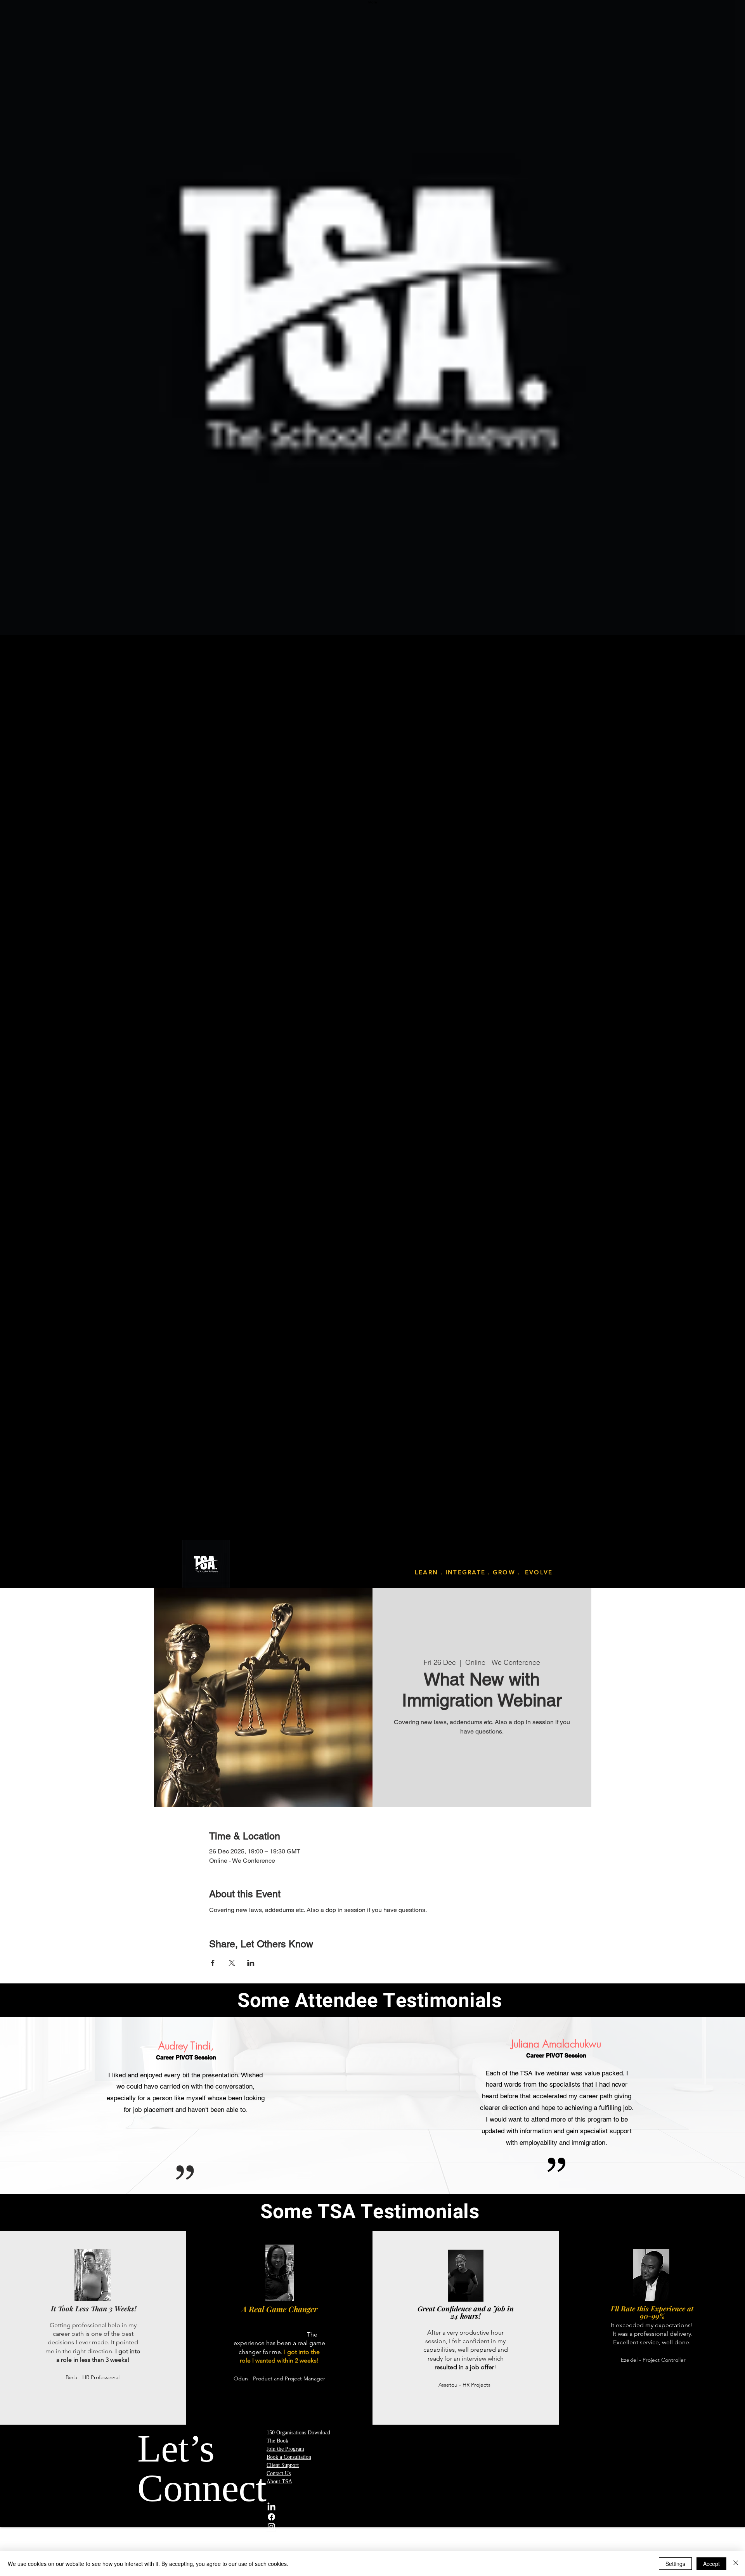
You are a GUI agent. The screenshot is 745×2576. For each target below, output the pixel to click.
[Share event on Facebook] (213, 1963)
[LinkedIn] (437, 2507)
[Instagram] (437, 2527)
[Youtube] (437, 2536)
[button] (372, 1095)
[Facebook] (437, 2517)
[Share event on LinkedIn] (251, 1963)
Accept (711, 2564)
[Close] (736, 2564)
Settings (675, 2564)
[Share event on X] (232, 1963)
